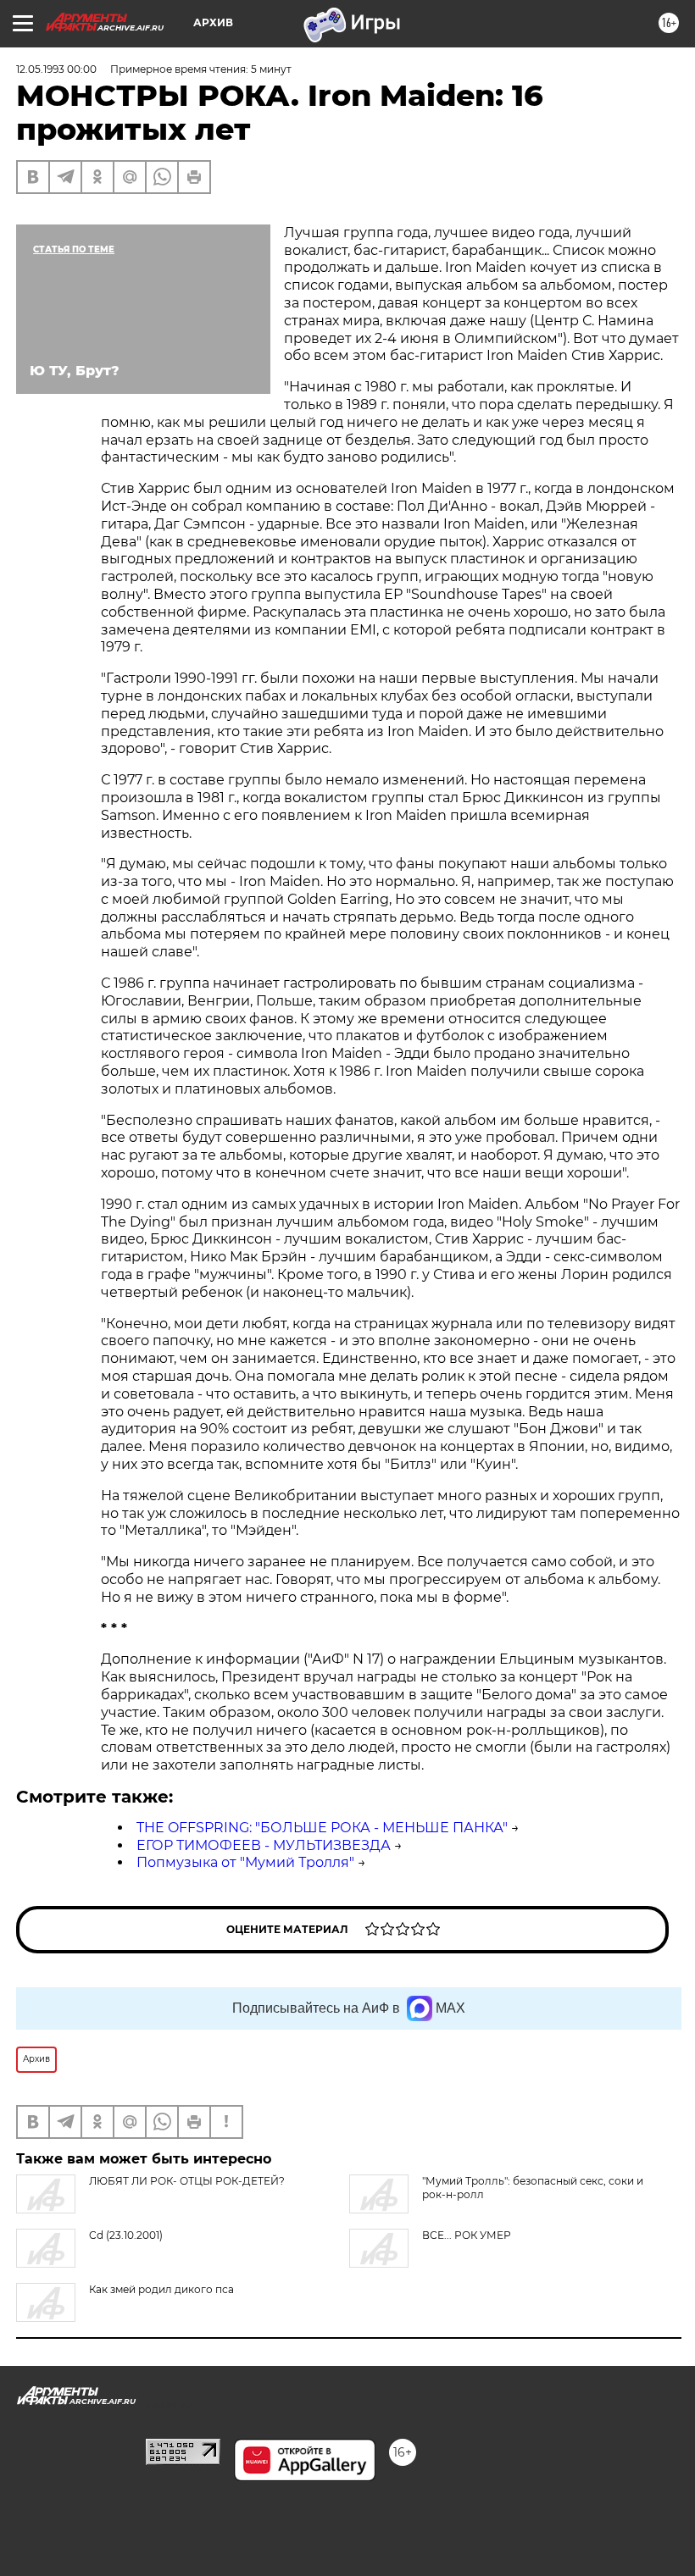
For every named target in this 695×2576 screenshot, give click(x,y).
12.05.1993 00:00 (56, 69)
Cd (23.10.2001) (126, 2235)
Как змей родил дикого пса (161, 2289)
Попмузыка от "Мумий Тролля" (245, 1862)
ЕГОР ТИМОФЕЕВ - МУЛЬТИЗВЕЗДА (264, 1845)
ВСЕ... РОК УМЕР (467, 2235)
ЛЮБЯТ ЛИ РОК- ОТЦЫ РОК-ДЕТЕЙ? (187, 2181)
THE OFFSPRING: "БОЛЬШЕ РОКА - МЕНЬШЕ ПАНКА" (322, 1828)
